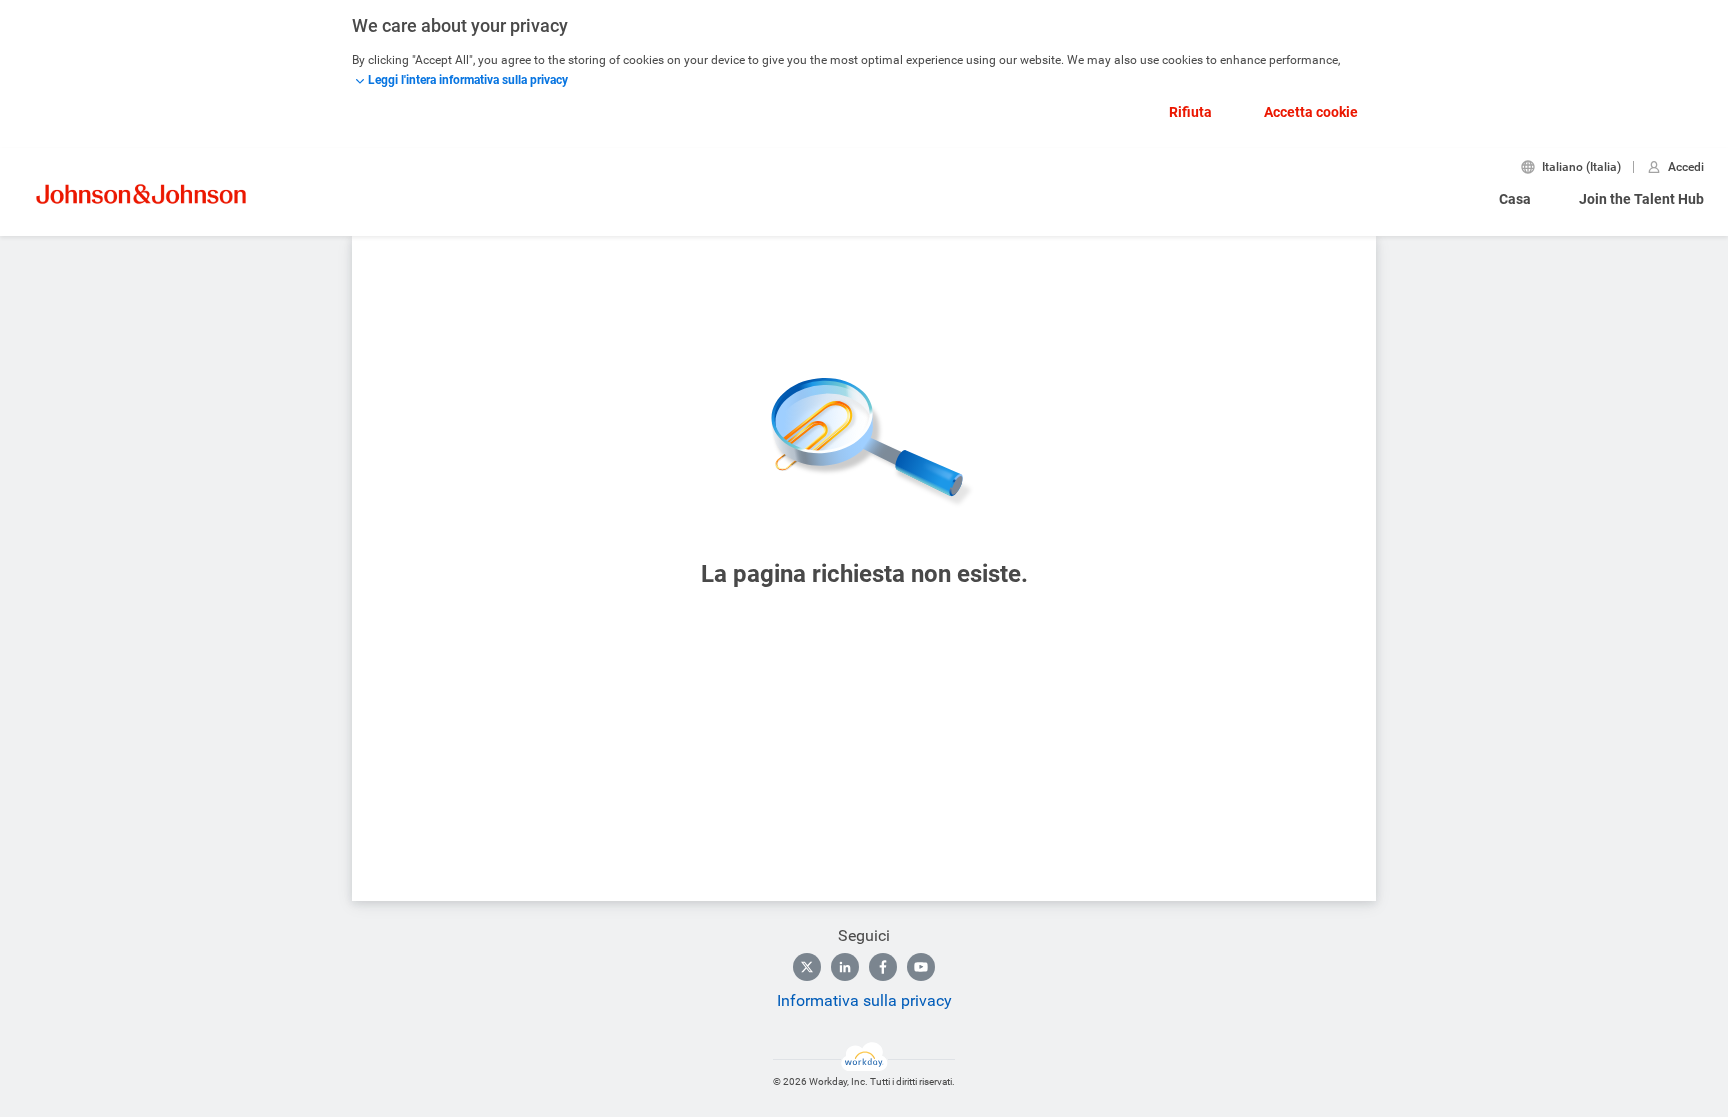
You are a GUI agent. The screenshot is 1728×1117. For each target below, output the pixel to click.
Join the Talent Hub (1641, 199)
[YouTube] (921, 967)
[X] (807, 967)
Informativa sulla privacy (864, 1000)
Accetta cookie (1311, 112)
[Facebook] (883, 967)
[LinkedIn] (845, 967)
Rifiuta (1190, 112)
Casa (1515, 199)
